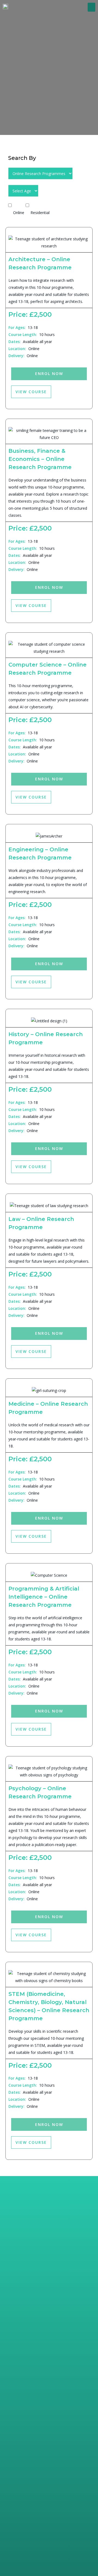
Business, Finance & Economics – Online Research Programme (40, 459)
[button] (91, 7)
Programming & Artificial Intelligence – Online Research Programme (44, 1597)
